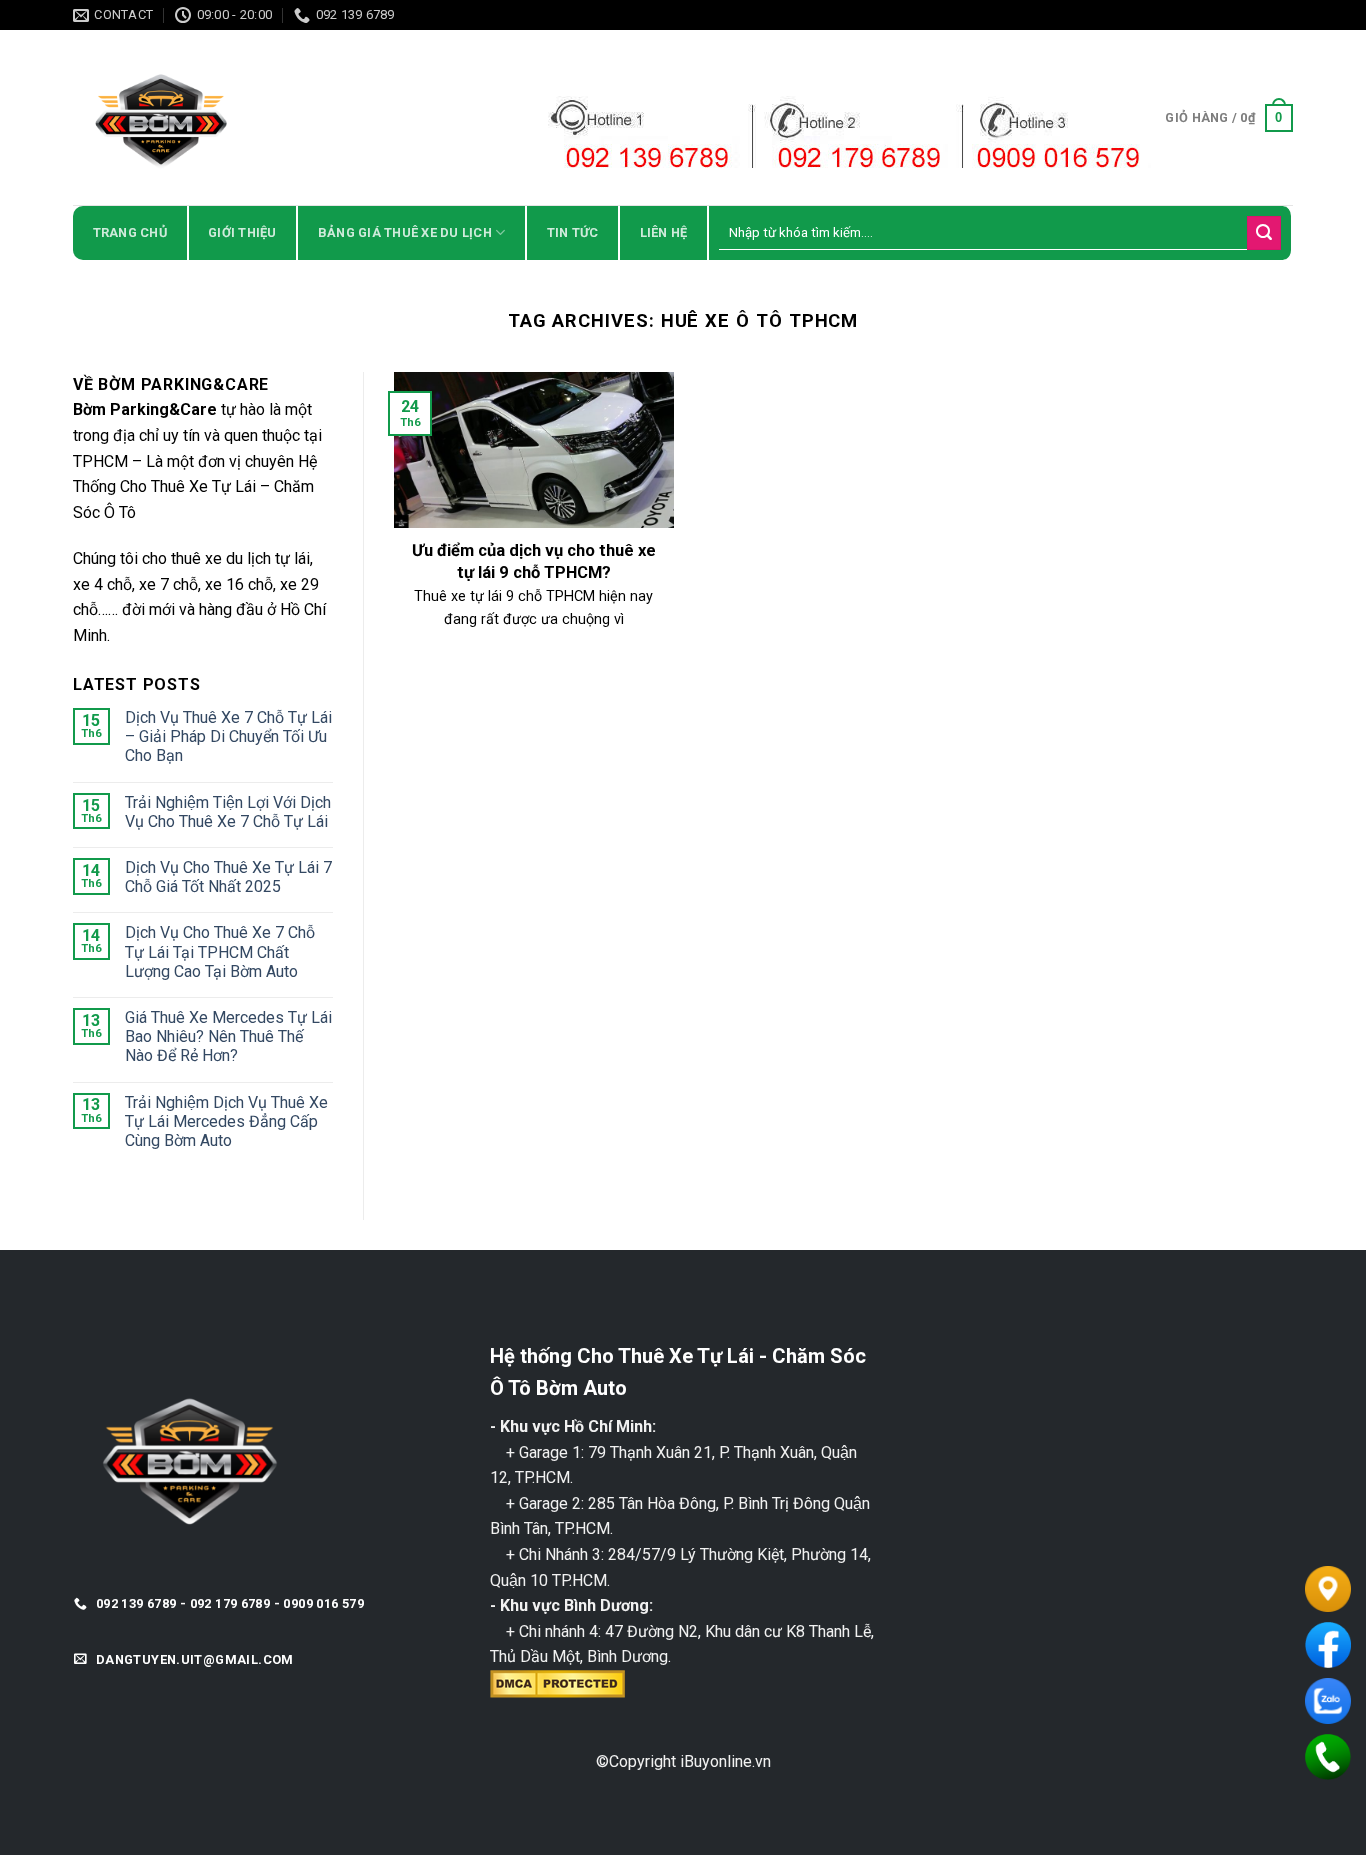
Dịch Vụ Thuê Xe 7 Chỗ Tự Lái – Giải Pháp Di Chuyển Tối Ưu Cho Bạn (228, 736)
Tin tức (573, 232)
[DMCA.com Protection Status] (557, 1682)
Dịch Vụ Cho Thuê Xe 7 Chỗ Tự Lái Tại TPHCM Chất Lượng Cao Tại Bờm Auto (220, 951)
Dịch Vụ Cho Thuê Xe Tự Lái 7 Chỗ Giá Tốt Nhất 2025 (228, 877)
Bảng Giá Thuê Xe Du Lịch (405, 232)
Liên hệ (664, 232)
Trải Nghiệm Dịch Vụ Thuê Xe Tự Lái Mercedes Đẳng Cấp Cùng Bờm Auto (226, 1121)
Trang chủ (130, 232)
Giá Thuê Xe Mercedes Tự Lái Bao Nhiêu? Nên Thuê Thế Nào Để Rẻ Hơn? (228, 1036)
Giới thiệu (242, 232)
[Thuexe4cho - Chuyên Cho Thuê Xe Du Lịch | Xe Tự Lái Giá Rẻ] (248, 117)
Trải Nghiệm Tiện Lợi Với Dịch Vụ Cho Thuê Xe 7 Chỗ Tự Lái (228, 812)
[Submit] (1264, 233)
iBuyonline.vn (725, 1761)
